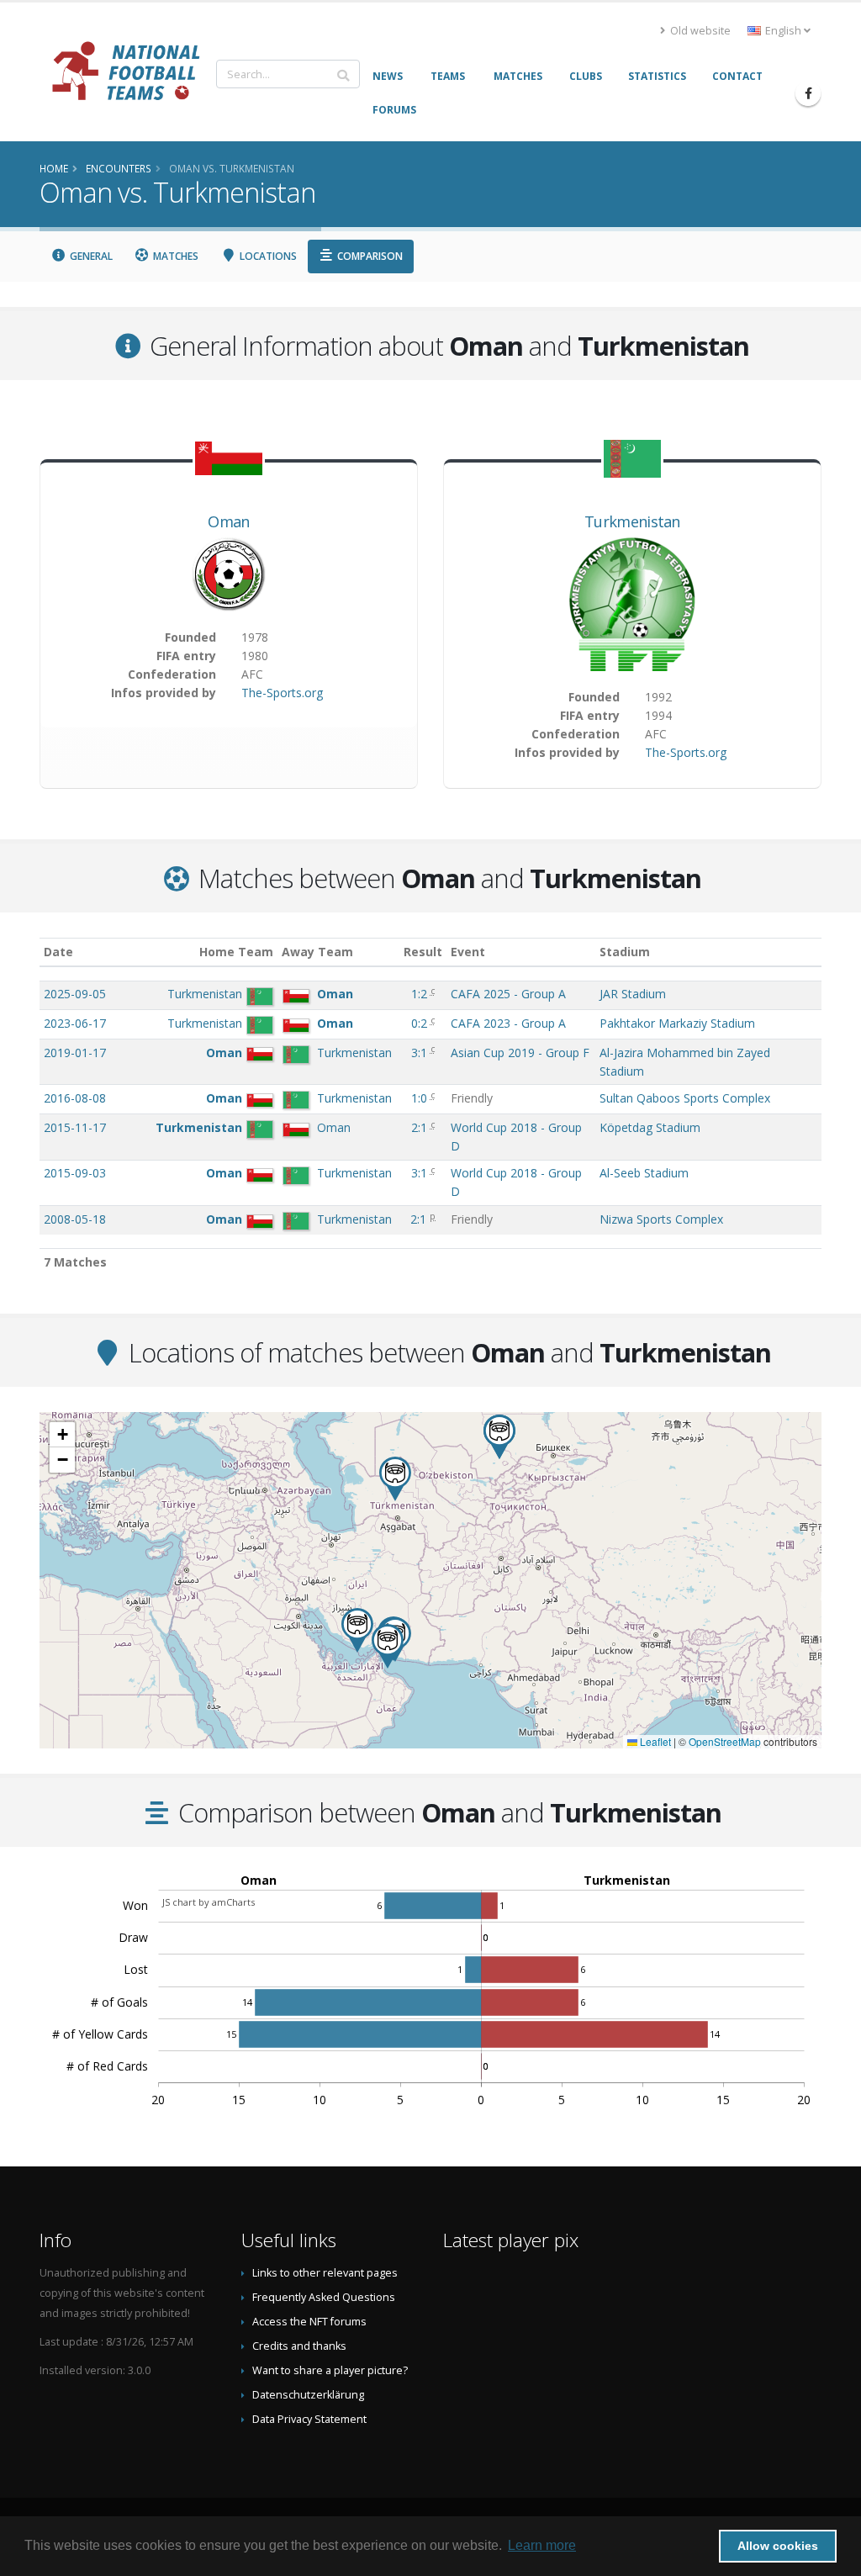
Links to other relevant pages (325, 2273)
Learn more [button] (542, 2545)
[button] (388, 1646)
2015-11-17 (75, 1127)
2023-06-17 (75, 1023)
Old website (699, 31)
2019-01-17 (75, 1053)
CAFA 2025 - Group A (508, 994)
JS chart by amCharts (209, 1902)
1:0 (421, 1098)
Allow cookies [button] (778, 2546)
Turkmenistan (632, 521)
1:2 (421, 994)
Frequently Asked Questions (324, 2297)
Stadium (625, 952)
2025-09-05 (75, 994)
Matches (174, 256)
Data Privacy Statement (309, 2419)
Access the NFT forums (309, 2322)
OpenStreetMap (725, 1741)
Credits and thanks (299, 2346)
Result (423, 952)
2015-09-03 (75, 1173)
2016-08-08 (75, 1098)
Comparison (369, 256)
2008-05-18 (75, 1219)
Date (58, 952)
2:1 (421, 1127)
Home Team (236, 952)
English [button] (783, 31)
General (90, 256)
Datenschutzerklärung (308, 2395)
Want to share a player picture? (330, 2370)
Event (468, 952)
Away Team (317, 952)
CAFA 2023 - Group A (508, 1023)
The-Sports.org (282, 693)
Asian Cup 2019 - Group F (520, 1053)
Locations (267, 256)
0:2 (421, 1023)
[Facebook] (808, 93)
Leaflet (654, 1741)
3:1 (421, 1053)
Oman (228, 521)
